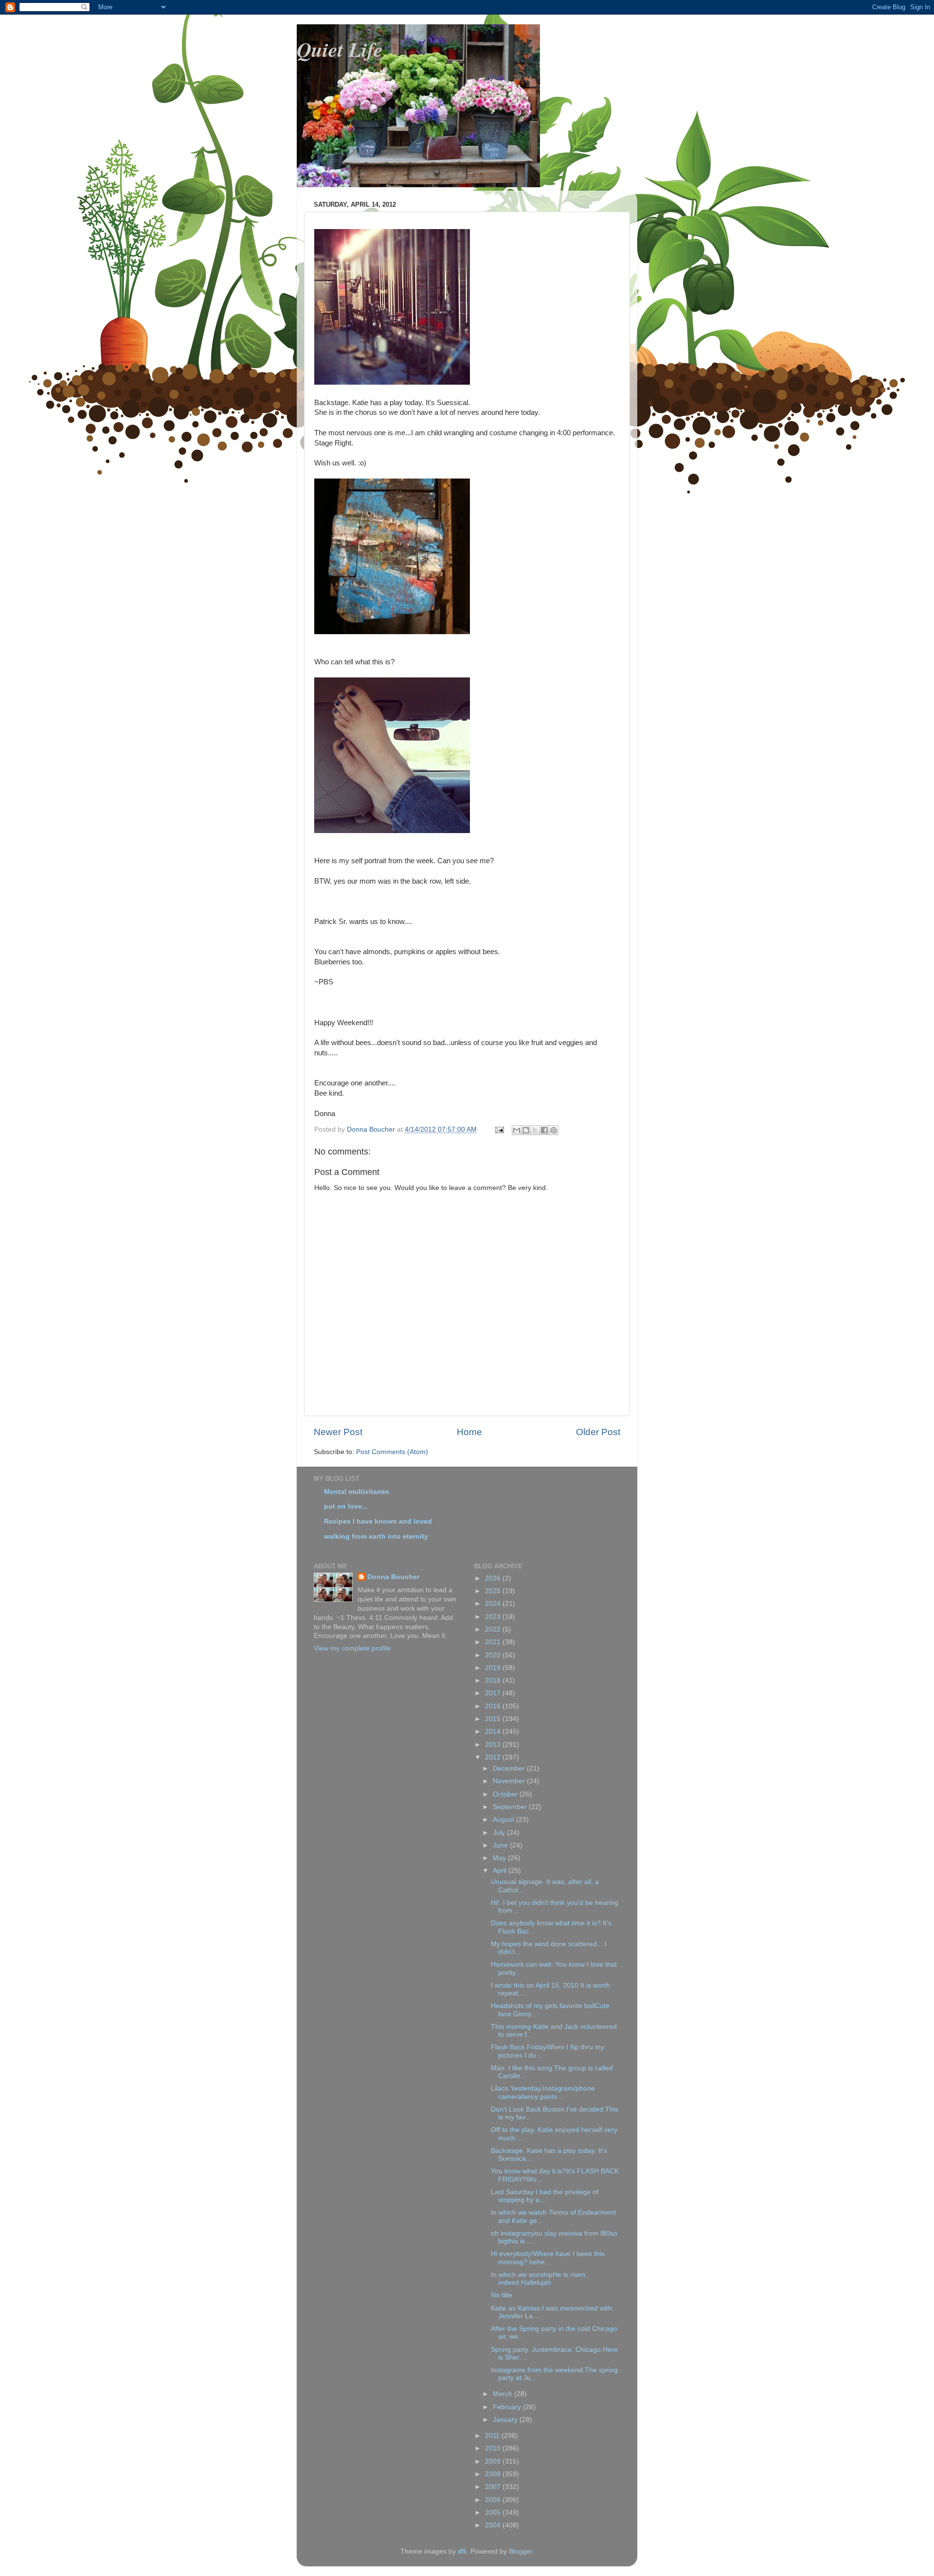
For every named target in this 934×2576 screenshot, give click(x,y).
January (506, 2420)
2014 (494, 1732)
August (504, 1820)
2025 (494, 1591)
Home (469, 1432)
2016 (494, 1706)
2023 (494, 1617)
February (508, 2407)
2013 (494, 1745)
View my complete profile (352, 1648)
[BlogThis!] (526, 1130)
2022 (494, 1629)
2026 (494, 1578)
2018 (494, 1680)
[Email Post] (499, 1129)
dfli (462, 2551)
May (500, 1858)
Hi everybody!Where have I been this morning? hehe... (548, 2258)
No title (502, 2295)
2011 (493, 2436)
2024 (494, 1604)
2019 (494, 1668)
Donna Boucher (393, 1577)
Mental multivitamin (357, 1492)
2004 (494, 2525)
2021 (494, 1642)
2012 (494, 1757)
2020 (494, 1655)
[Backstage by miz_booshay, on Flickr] (392, 632)
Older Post (598, 1432)
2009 (494, 2461)
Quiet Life (340, 49)
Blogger (521, 2551)
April (501, 1871)
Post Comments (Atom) (392, 1452)
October (506, 1794)
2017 (494, 1693)
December (510, 1768)
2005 (494, 2513)
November (510, 1781)
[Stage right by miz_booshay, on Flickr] (392, 382)
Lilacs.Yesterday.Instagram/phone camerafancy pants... (543, 2092)
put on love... (346, 1506)
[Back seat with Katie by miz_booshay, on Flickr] (392, 831)
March (503, 2394)
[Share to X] (535, 1130)
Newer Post (338, 1432)
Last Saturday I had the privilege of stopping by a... (545, 2196)
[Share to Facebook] (544, 1130)
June (501, 1845)
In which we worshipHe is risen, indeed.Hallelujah (539, 2279)
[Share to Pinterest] (554, 1130)
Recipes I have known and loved (378, 1521)
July (500, 1833)
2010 (494, 2448)
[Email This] (517, 1130)
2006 (494, 2500)
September (511, 1807)
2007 (494, 2487)
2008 (494, 2474)
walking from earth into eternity (376, 1537)
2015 (494, 1719)
